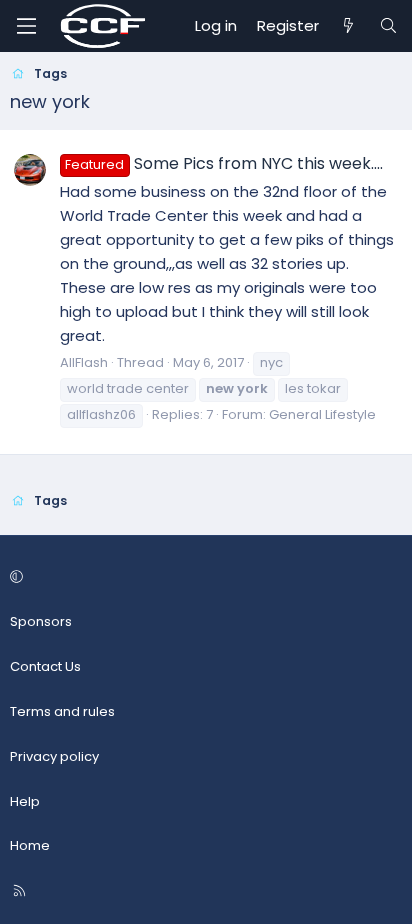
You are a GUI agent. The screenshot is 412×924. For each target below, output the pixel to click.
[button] (203, 578)
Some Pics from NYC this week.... (223, 163)
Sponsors (41, 621)
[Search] (388, 26)
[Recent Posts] (348, 26)
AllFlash (84, 362)
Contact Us (45, 666)
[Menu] (26, 26)
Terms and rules (62, 711)
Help (25, 801)
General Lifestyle (322, 414)
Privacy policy (54, 756)
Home (30, 845)
